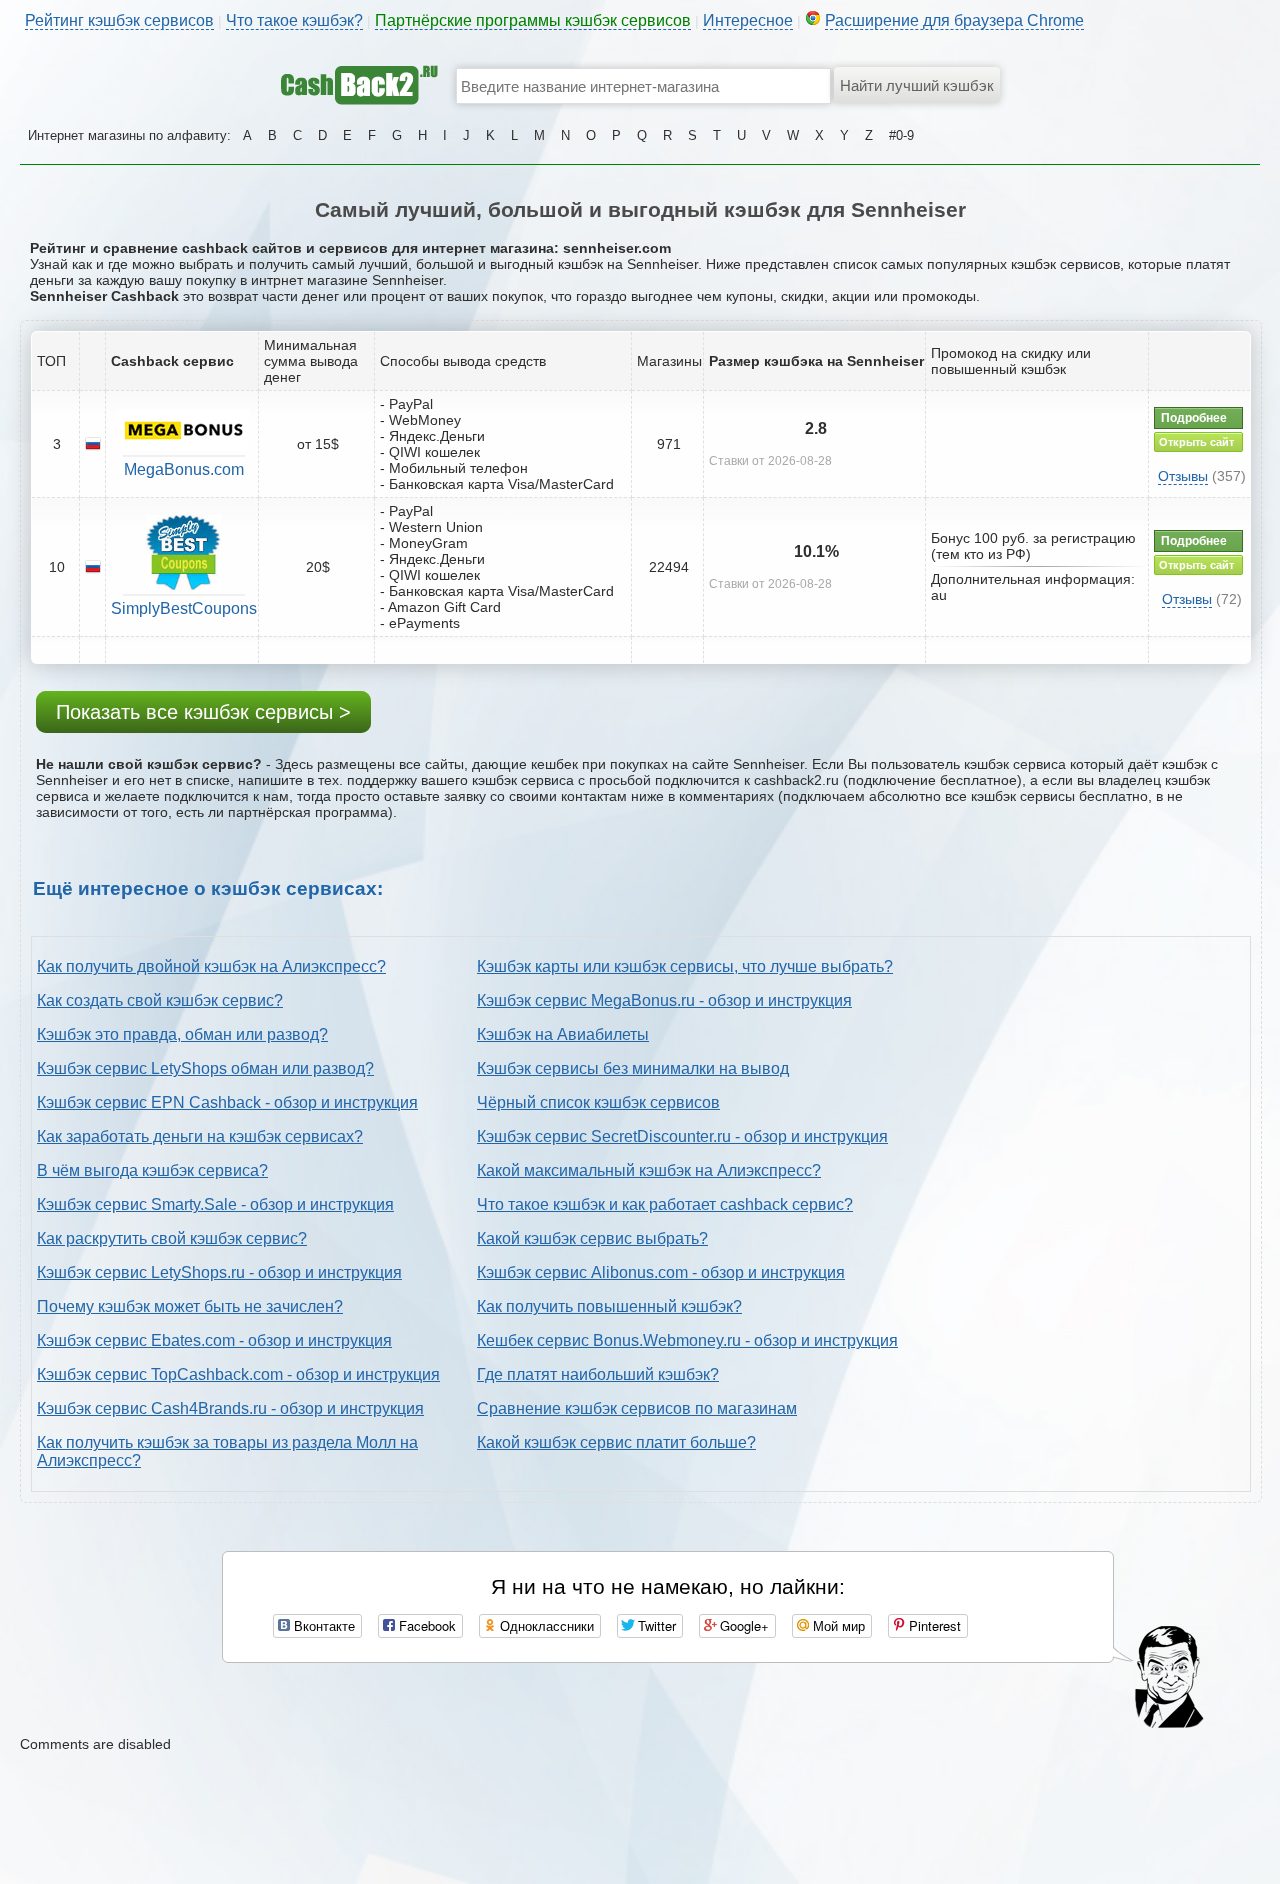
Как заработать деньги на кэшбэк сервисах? (200, 1136)
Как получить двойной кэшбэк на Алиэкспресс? (211, 966)
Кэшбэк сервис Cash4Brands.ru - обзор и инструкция (230, 1408)
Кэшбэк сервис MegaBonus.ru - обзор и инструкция (664, 1000)
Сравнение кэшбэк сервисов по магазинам (637, 1408)
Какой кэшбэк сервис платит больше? (616, 1442)
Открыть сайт (1196, 442)
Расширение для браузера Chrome (954, 20)
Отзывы (1183, 476)
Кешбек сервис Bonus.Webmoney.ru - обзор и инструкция (687, 1340)
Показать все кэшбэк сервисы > (203, 712)
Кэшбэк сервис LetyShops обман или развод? (205, 1068)
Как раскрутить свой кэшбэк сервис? (172, 1238)
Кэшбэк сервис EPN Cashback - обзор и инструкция (227, 1102)
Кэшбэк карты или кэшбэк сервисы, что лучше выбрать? (685, 966)
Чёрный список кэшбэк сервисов (598, 1102)
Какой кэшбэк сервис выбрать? (592, 1238)
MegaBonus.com (184, 469)
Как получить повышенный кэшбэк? (609, 1306)
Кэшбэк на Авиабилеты (563, 1034)
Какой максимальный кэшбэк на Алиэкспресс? (649, 1170)
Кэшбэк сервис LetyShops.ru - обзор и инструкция (219, 1272)
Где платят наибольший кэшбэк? (598, 1374)
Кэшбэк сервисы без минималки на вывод (633, 1068)
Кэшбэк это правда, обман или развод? (182, 1034)
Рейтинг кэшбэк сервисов (119, 20)
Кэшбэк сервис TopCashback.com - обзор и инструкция (238, 1374)
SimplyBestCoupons (184, 608)
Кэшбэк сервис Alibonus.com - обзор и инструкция (661, 1272)
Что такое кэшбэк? (294, 20)
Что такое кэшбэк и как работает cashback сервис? (665, 1204)
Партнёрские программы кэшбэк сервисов (533, 20)
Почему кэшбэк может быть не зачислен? (190, 1306)
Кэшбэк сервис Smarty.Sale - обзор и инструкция (215, 1204)
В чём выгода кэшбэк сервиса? (152, 1170)
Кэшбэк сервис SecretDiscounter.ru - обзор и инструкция (682, 1136)
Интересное (748, 20)
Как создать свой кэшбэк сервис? (160, 1000)
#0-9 (901, 135)
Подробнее (1194, 418)
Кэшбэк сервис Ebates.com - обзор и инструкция (214, 1340)
